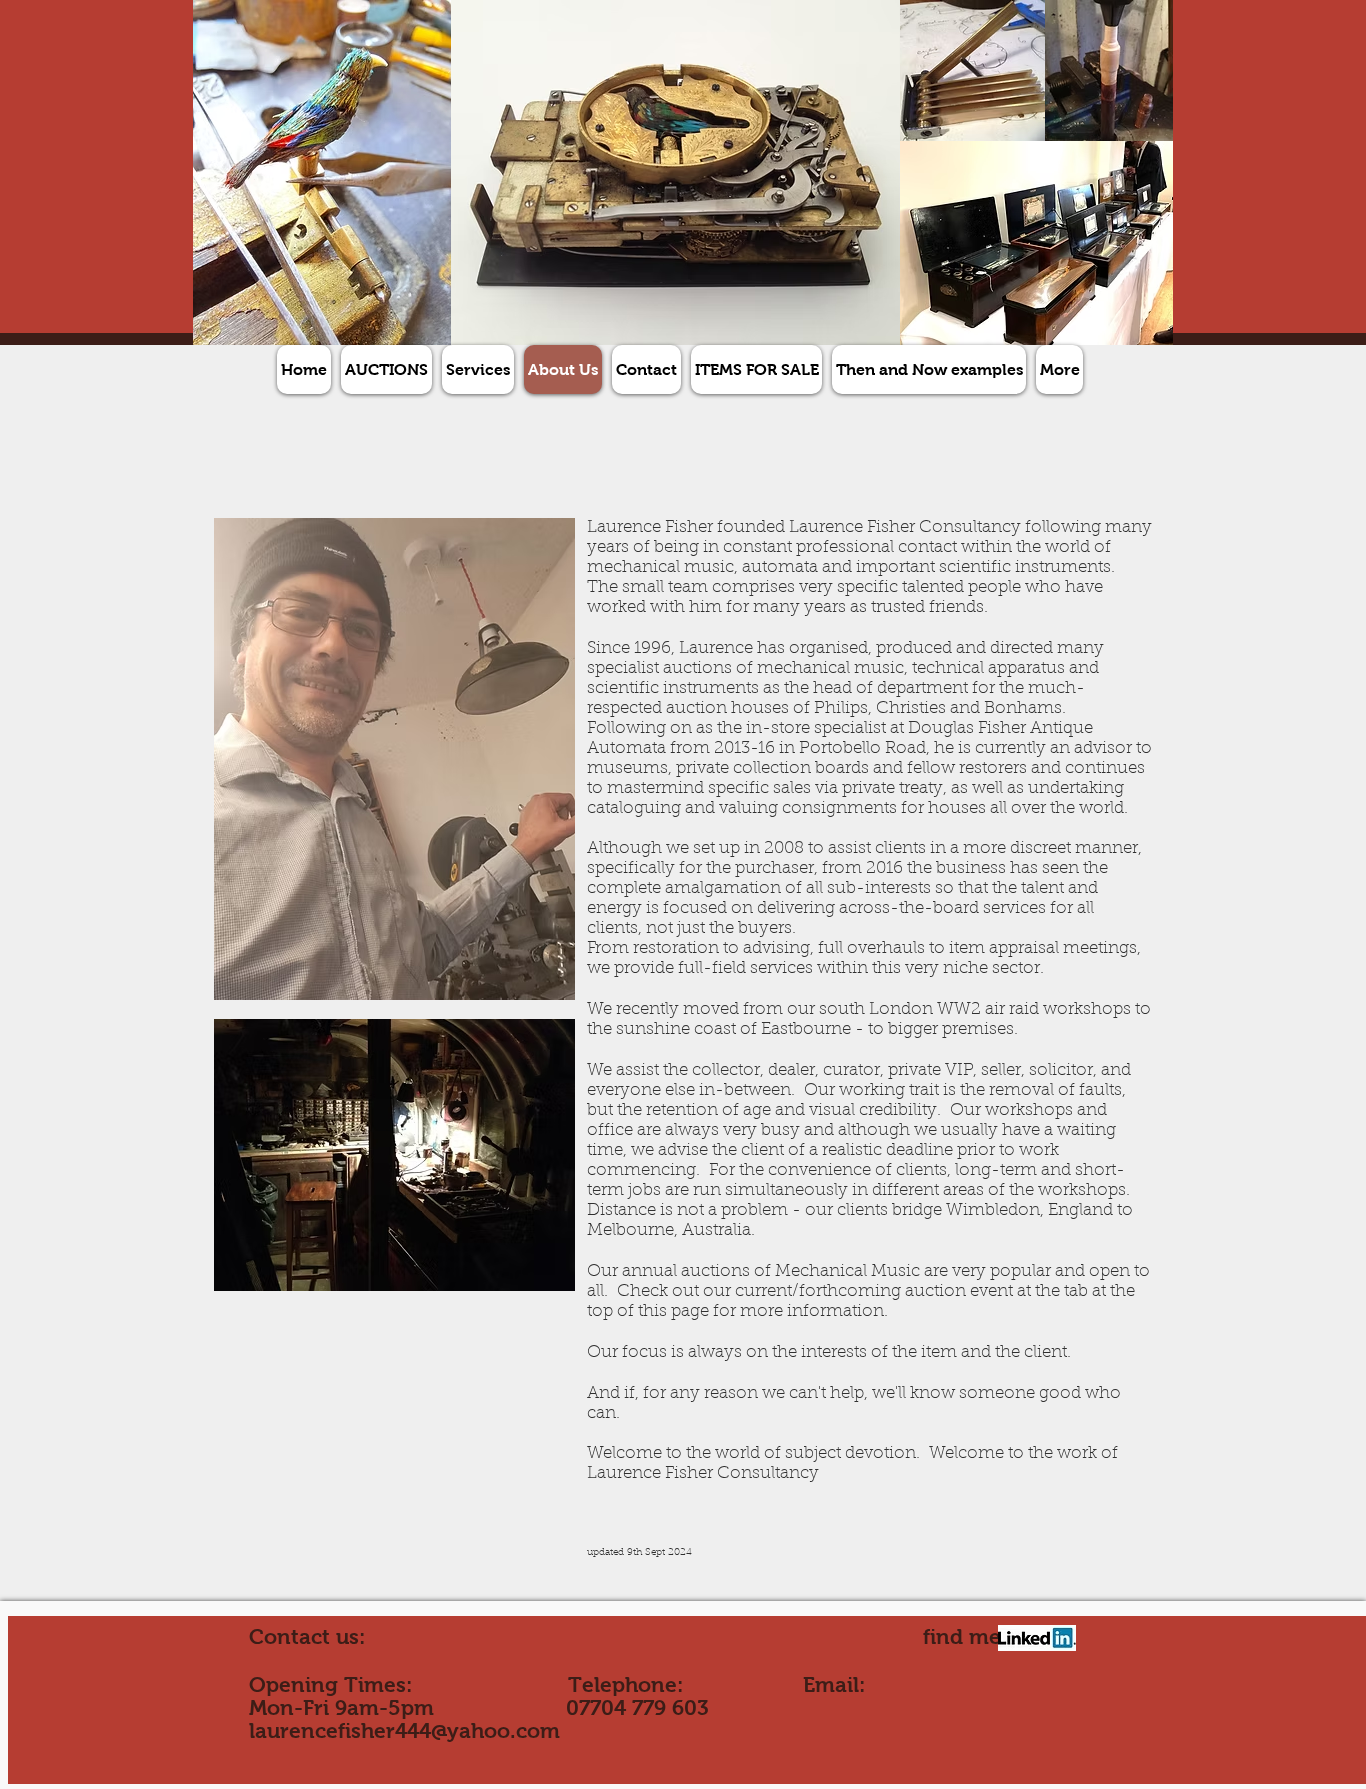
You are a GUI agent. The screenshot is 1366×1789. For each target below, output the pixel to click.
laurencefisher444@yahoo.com (404, 1730)
